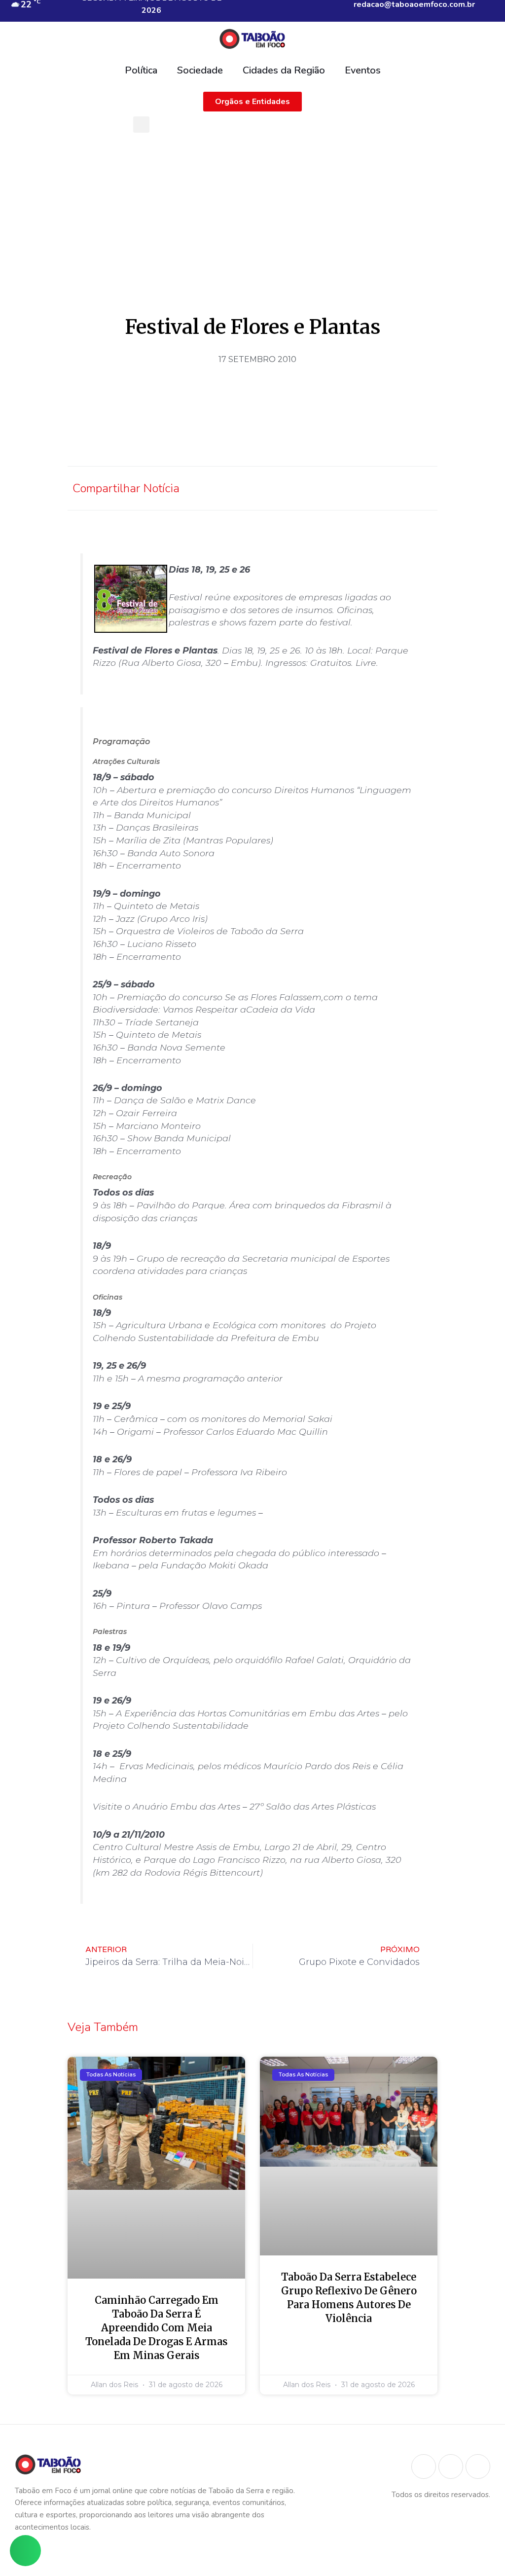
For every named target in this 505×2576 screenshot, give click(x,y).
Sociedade (200, 70)
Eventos (363, 70)
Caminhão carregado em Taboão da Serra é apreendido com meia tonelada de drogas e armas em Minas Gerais (156, 2328)
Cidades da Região (284, 70)
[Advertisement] (252, 212)
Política (141, 70)
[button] (141, 125)
